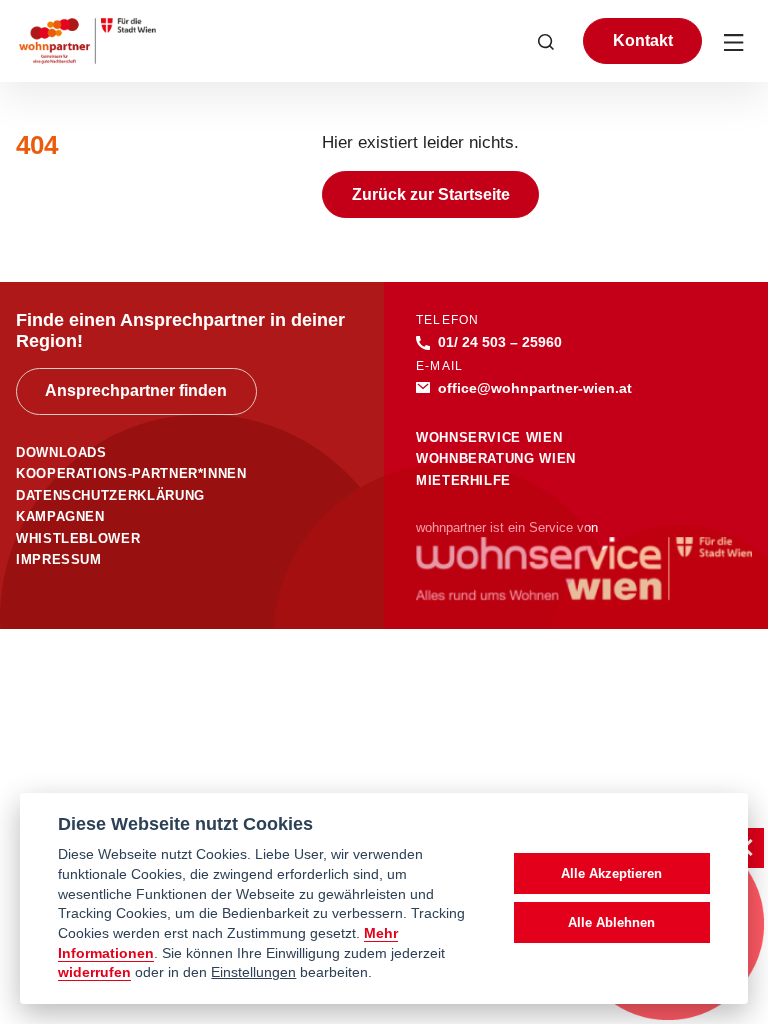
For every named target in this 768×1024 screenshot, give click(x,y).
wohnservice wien (489, 437)
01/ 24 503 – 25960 (500, 342)
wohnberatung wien (496, 458)
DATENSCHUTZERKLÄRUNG (110, 495)
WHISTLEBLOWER (78, 538)
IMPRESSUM (59, 559)
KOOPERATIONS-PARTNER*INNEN (131, 473)
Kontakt (643, 40)
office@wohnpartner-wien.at (535, 388)
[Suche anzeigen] (547, 40)
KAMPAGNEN (60, 516)
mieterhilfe (463, 480)
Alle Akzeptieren (611, 873)
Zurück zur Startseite (431, 194)
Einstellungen (253, 972)
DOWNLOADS (61, 452)
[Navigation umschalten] (735, 41)
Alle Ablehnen (611, 922)
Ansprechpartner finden (136, 390)
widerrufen (94, 972)
